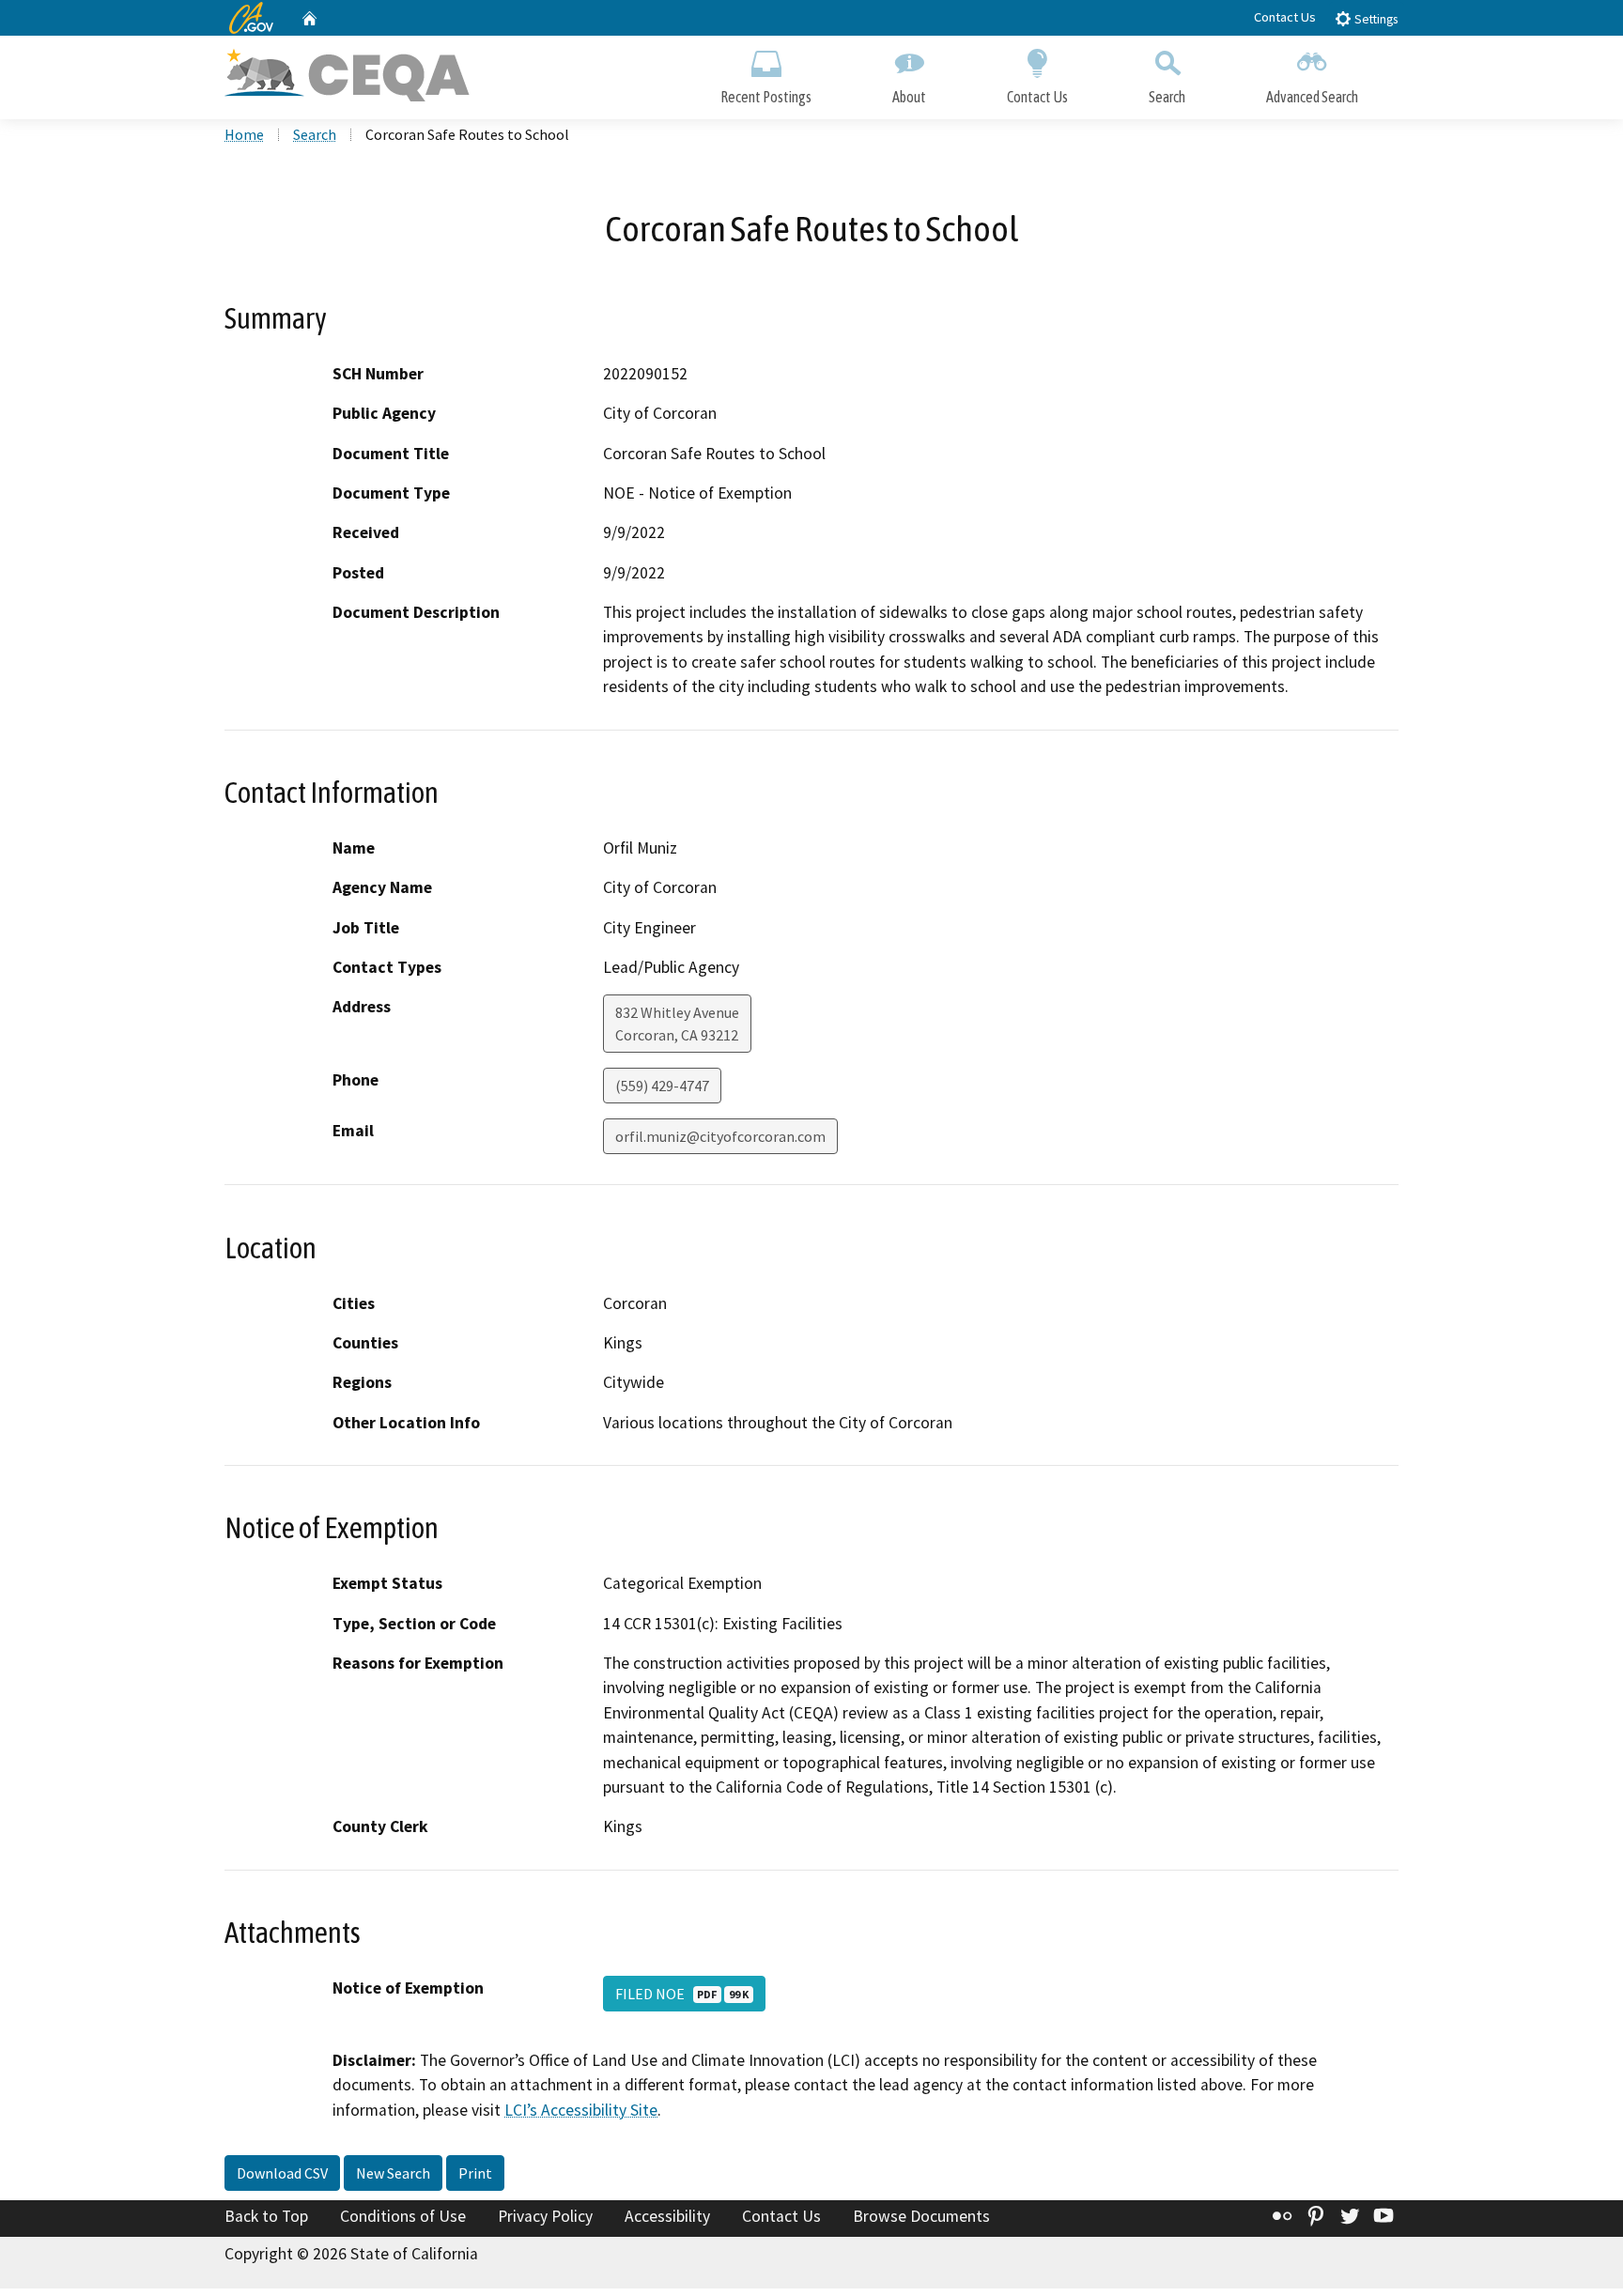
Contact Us (1285, 17)
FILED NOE (682, 1994)
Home (244, 134)
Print (475, 2173)
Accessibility (667, 2216)
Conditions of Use (403, 2216)
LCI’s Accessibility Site (581, 2110)
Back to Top (266, 2216)
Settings (1375, 19)
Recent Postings (766, 97)
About (909, 97)
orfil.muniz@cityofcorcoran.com (720, 1136)
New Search (393, 2173)
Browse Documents (921, 2216)
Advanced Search (1312, 97)
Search (1167, 97)
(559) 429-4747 (662, 1086)
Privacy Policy (545, 2216)
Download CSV (282, 2173)
